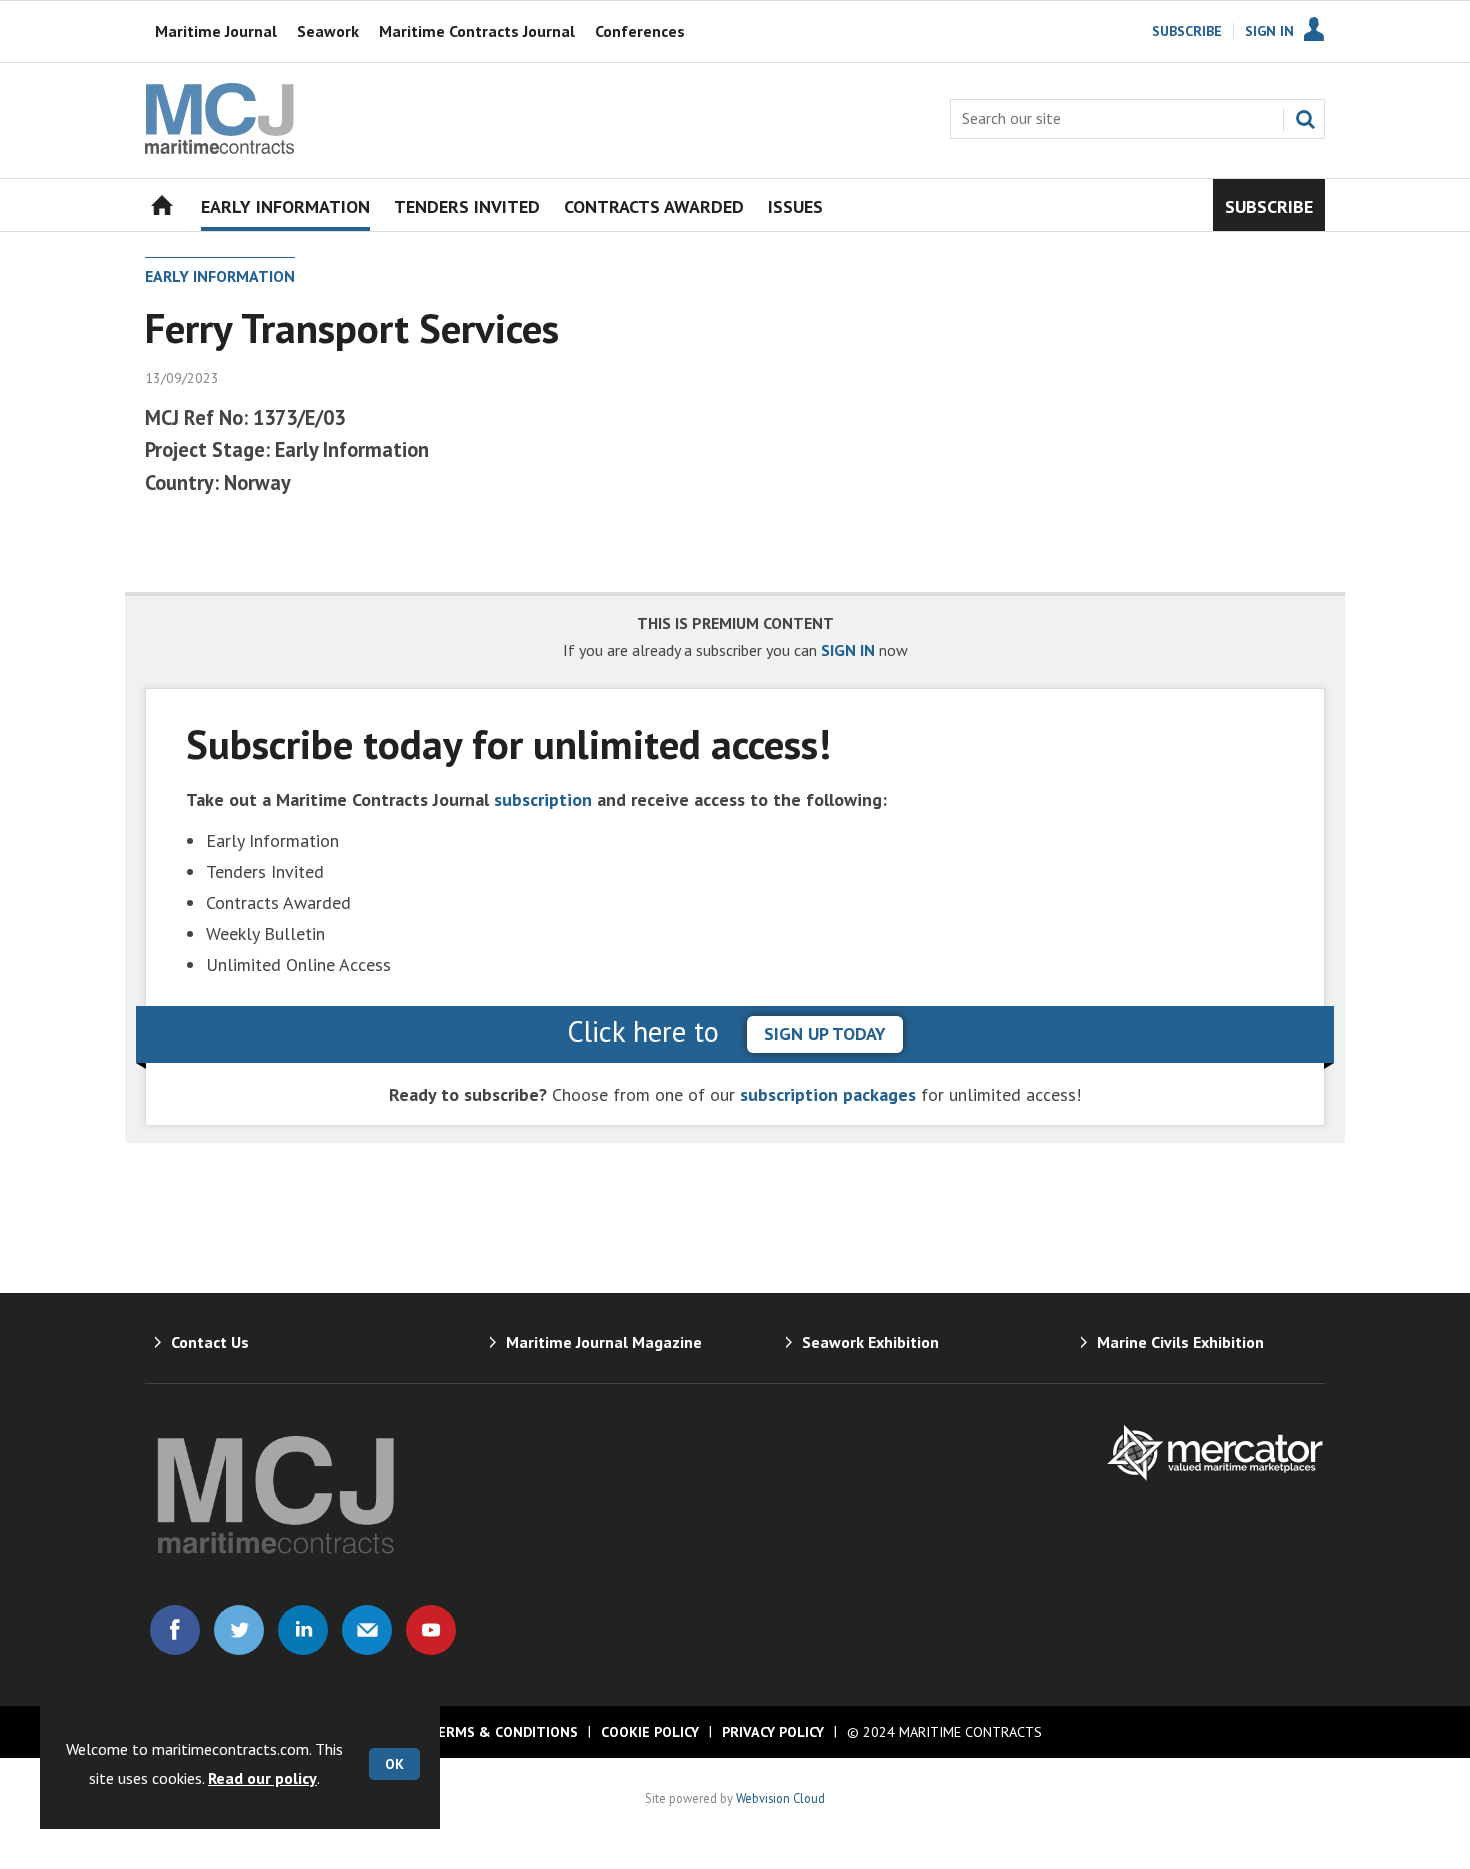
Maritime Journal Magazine (604, 1342)
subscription (543, 799)
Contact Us (210, 1342)
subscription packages (828, 1094)
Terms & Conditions (503, 1732)
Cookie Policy (650, 1732)
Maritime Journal (216, 31)
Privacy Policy (773, 1732)
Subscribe (1187, 31)
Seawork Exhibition (870, 1342)
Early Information (220, 276)
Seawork (328, 31)
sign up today (825, 1033)
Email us (367, 1630)
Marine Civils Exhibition (1180, 1342)
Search (1305, 119)
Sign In (1269, 31)
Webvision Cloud (780, 1798)
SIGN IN (848, 650)
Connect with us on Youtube (431, 1630)
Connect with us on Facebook (175, 1630)
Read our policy (262, 1778)
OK (394, 1764)
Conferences (640, 31)
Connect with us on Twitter (239, 1630)
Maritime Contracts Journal (477, 31)
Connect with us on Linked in (303, 1630)
